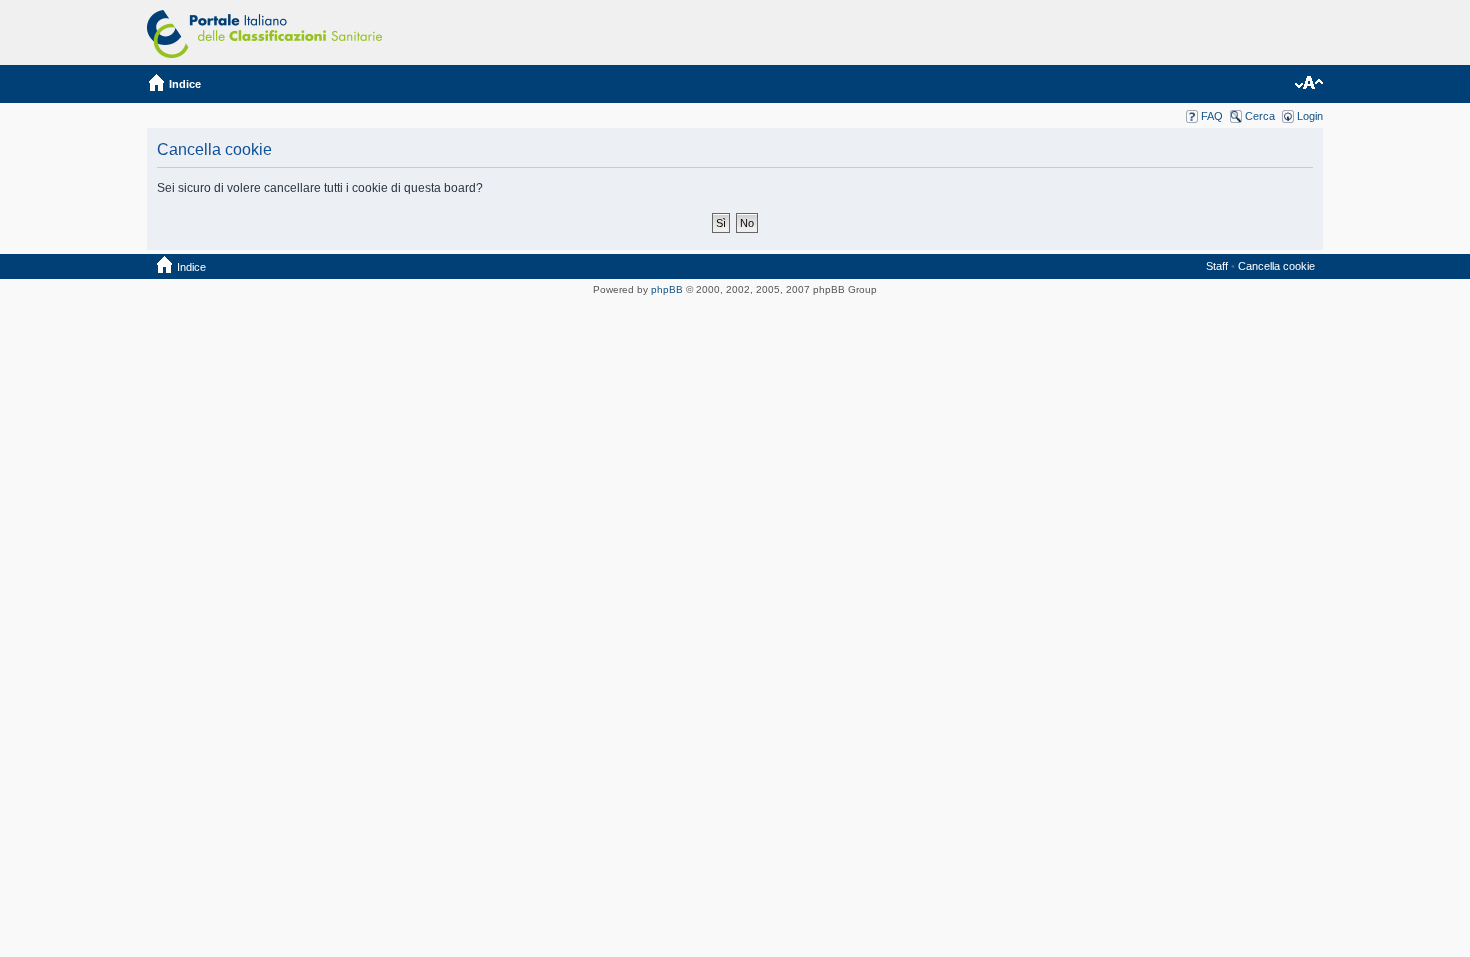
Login (1310, 116)
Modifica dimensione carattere (1308, 84)
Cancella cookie (1276, 266)
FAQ (1212, 116)
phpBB (667, 289)
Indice (185, 84)
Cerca (1260, 116)
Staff (1217, 266)
